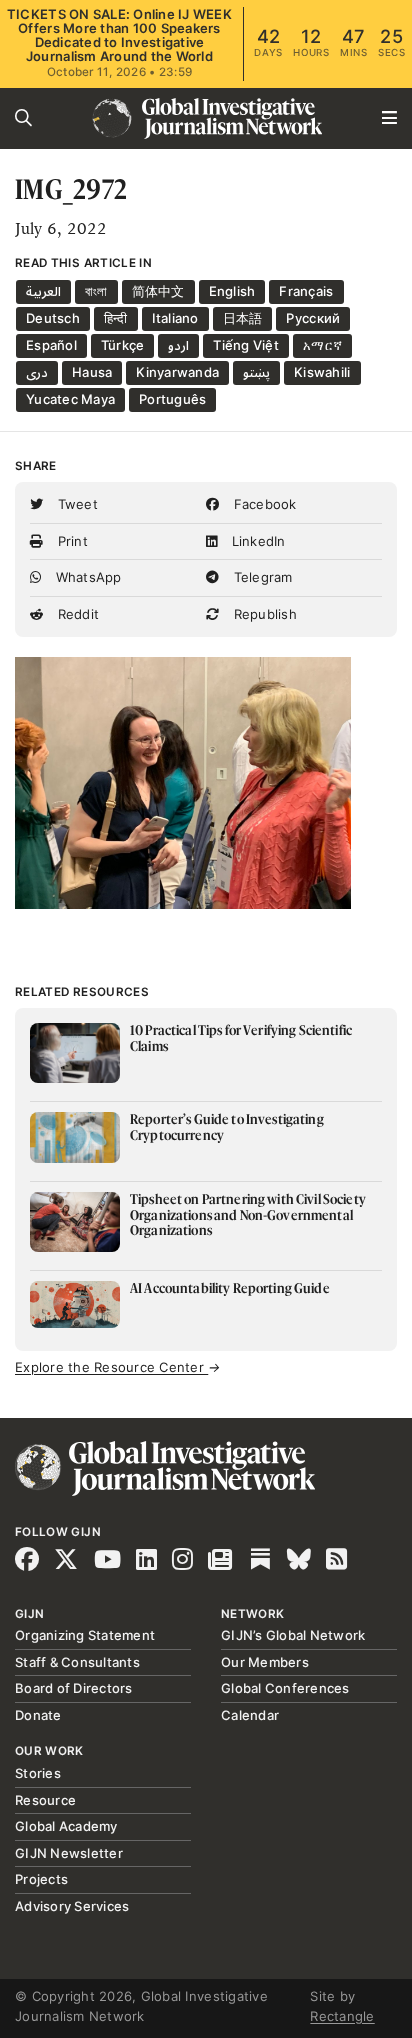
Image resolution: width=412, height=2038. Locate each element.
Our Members (265, 1662)
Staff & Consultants (77, 1662)
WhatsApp (86, 577)
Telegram (260, 577)
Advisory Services (72, 1906)
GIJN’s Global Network (293, 1635)
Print (70, 541)
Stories (38, 1773)
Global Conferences (285, 1688)
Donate (38, 1715)
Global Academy (66, 1826)
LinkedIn (256, 541)
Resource (45, 1800)
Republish (263, 614)
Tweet (75, 504)
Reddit (76, 614)
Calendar (250, 1715)
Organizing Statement (85, 1635)
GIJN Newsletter (69, 1853)
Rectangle (342, 2016)
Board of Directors (74, 1688)
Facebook (262, 504)
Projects (41, 1879)
